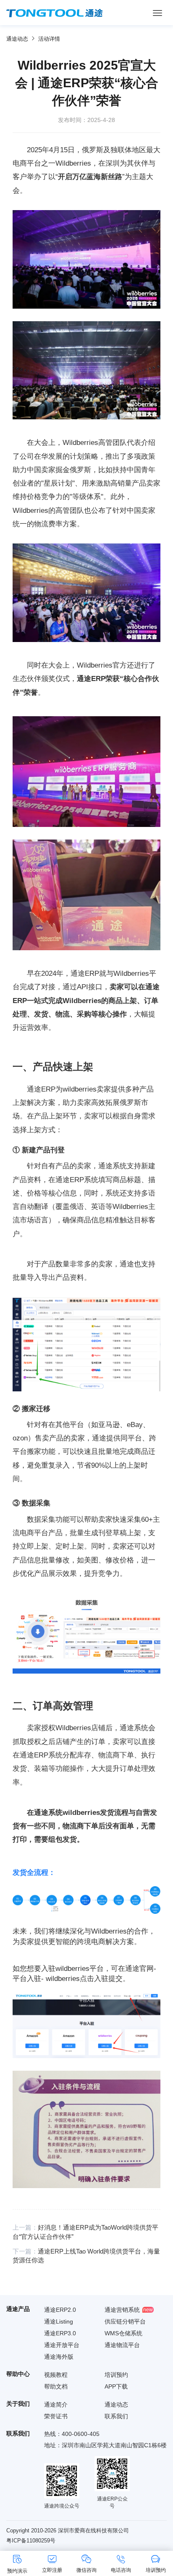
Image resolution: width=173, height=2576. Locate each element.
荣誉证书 (56, 2416)
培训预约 (116, 2375)
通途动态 (17, 39)
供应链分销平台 (125, 2321)
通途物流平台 (122, 2345)
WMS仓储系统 (123, 2333)
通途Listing (59, 2321)
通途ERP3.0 (60, 2333)
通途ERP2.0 (60, 2310)
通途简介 (56, 2404)
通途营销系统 (122, 2310)
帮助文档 (56, 2386)
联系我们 (116, 2416)
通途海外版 (59, 2357)
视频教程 (56, 2375)
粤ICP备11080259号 (31, 2541)
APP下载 (116, 2386)
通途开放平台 (62, 2345)
